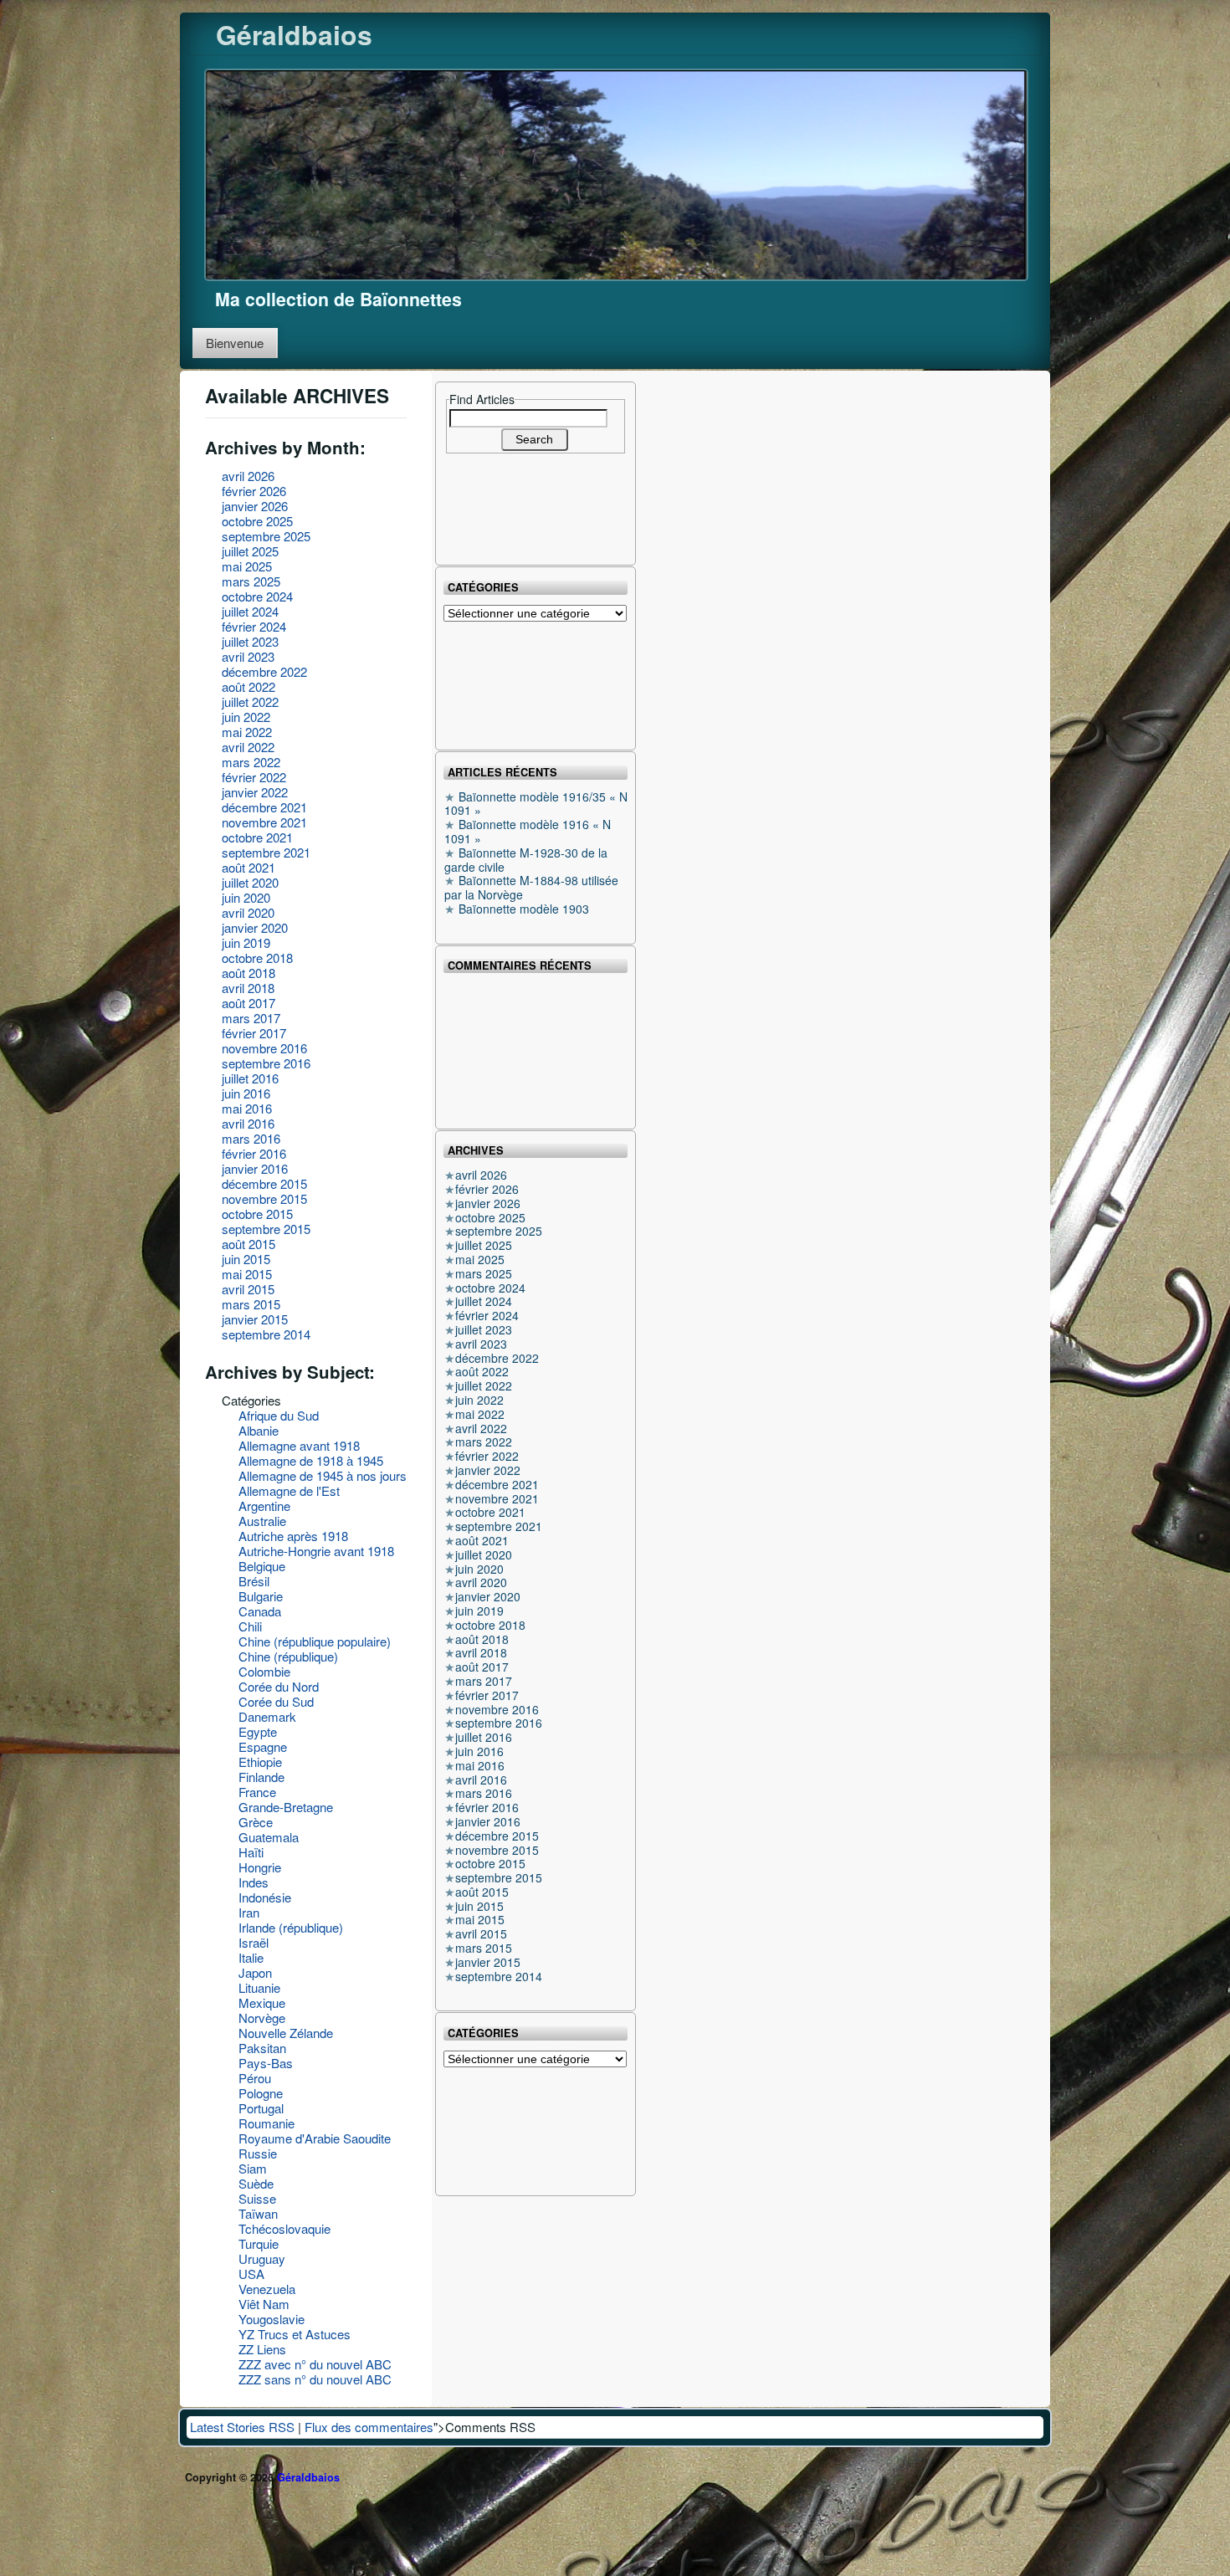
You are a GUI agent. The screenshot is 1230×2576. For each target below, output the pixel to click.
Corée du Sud (276, 1701)
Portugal (261, 2108)
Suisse (257, 2198)
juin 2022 (246, 717)
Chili (250, 1626)
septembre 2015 (266, 1229)
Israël (254, 1942)
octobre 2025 (257, 521)
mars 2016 (251, 1138)
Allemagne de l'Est (289, 1490)
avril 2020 (248, 912)
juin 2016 (246, 1093)
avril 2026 (248, 476)
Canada (260, 1611)
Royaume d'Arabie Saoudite (315, 2138)
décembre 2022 (264, 671)
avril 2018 (248, 988)
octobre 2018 (257, 958)
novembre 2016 (264, 1048)
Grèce (256, 1822)
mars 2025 (251, 581)
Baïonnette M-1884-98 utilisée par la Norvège (531, 887)
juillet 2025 (250, 551)
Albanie (259, 1430)
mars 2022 (251, 762)
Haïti (251, 1852)
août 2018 (249, 973)
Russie (258, 2153)
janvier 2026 (255, 506)
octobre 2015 (257, 1214)
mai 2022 (247, 732)
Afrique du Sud (279, 1415)
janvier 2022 (255, 792)
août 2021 (249, 867)
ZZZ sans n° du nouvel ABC (315, 2379)
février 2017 (254, 1033)
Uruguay (262, 2258)
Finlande (261, 1777)
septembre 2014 (266, 1334)
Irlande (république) (291, 1927)
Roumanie (266, 2123)
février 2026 (254, 491)
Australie (262, 1521)
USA (251, 2274)
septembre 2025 (266, 536)
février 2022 (254, 777)
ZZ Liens (262, 2349)
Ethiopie (260, 1762)
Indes (254, 1882)
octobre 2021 (257, 837)
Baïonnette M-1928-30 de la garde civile (526, 860)
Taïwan (258, 2213)
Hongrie (260, 1867)
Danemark (267, 1716)
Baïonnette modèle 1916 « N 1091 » (528, 831)
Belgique (262, 1566)
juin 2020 (246, 897)
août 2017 (249, 1003)
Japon (255, 1972)
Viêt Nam (264, 2304)
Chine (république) (288, 1656)
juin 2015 (246, 1259)
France (257, 1792)
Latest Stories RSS (242, 2427)
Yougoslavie (272, 2319)
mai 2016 (247, 1108)
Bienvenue (235, 343)
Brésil (254, 1581)
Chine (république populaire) (315, 1641)
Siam (253, 2168)
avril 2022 (248, 747)
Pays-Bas (266, 2063)
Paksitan (262, 2048)
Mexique (262, 2002)
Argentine (264, 1506)
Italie (251, 1957)
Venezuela (267, 2289)
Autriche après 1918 (293, 1536)
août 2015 (249, 1244)
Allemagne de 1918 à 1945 (311, 1460)
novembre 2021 (264, 822)
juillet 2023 (250, 641)
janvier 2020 (255, 927)
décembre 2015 (264, 1183)
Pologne (261, 2093)
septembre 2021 (266, 852)
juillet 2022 (250, 702)
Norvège (262, 2018)
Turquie (259, 2243)
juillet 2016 (250, 1078)
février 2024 (254, 626)
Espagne (263, 1746)
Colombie (264, 1671)
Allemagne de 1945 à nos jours (323, 1475)
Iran (249, 1912)
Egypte (258, 1731)
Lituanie (259, 1987)
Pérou (255, 2078)
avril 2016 (248, 1123)
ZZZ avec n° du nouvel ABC (315, 2364)
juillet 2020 (250, 882)
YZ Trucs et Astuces (295, 2334)
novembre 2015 (264, 1198)
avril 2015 (248, 1289)
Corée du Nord (279, 1686)
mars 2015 (251, 1304)
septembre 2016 (266, 1063)
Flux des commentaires (369, 2427)
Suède (256, 2183)
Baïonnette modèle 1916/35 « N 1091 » (536, 804)
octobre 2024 (257, 596)
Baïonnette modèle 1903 (524, 909)
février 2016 (254, 1153)
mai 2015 (247, 1274)
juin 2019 (246, 942)
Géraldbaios (294, 34)
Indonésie (265, 1897)
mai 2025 (247, 566)
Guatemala (269, 1837)
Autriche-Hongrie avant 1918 (316, 1551)
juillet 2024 (250, 611)
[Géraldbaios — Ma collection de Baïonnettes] (616, 173)
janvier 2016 (255, 1168)
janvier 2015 (255, 1319)
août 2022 (249, 686)
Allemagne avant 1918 (299, 1445)
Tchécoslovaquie (284, 2228)
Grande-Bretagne (286, 1807)
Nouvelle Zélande (286, 2033)
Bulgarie (261, 1596)
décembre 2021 (264, 807)
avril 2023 (248, 656)
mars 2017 (251, 1018)
